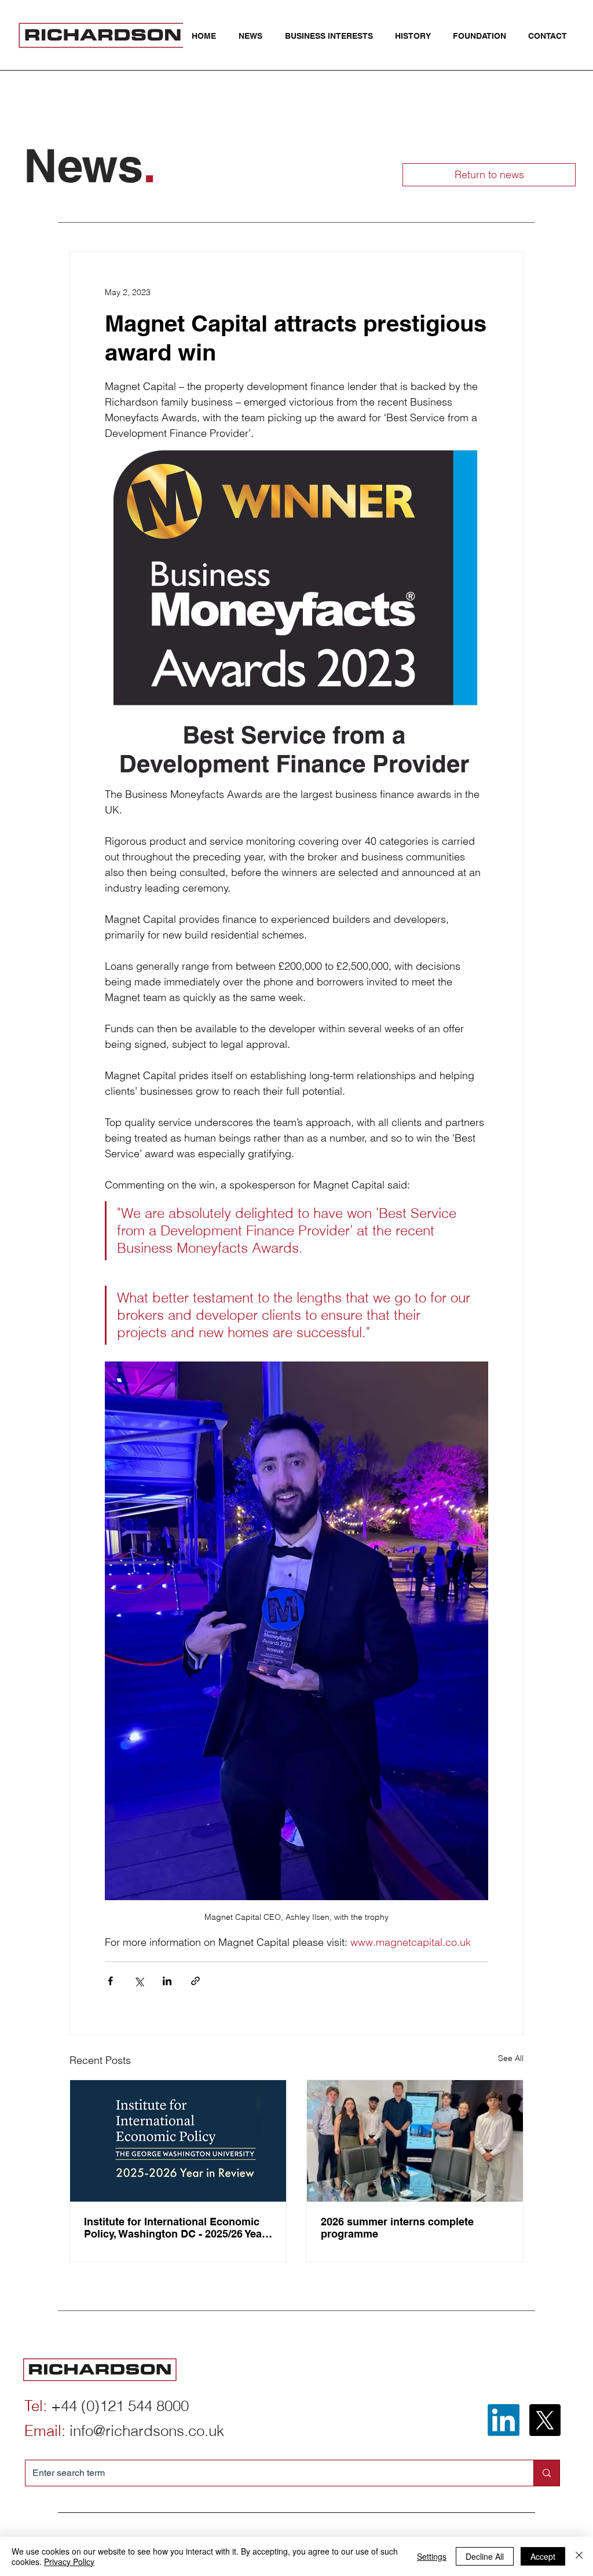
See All (511, 2058)
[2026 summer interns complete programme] (415, 2141)
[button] (331, 36)
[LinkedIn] (504, 2420)
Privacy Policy (69, 2562)
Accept (543, 2556)
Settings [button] (432, 2556)
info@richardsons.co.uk (147, 2431)
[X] (545, 2420)
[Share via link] (195, 1981)
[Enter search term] (546, 2473)
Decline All (485, 2556)
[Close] (579, 2556)
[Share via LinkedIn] (167, 1981)
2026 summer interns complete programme (397, 2228)
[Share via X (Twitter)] (139, 1981)
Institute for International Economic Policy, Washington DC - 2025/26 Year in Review (175, 2228)
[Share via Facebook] (110, 1981)
